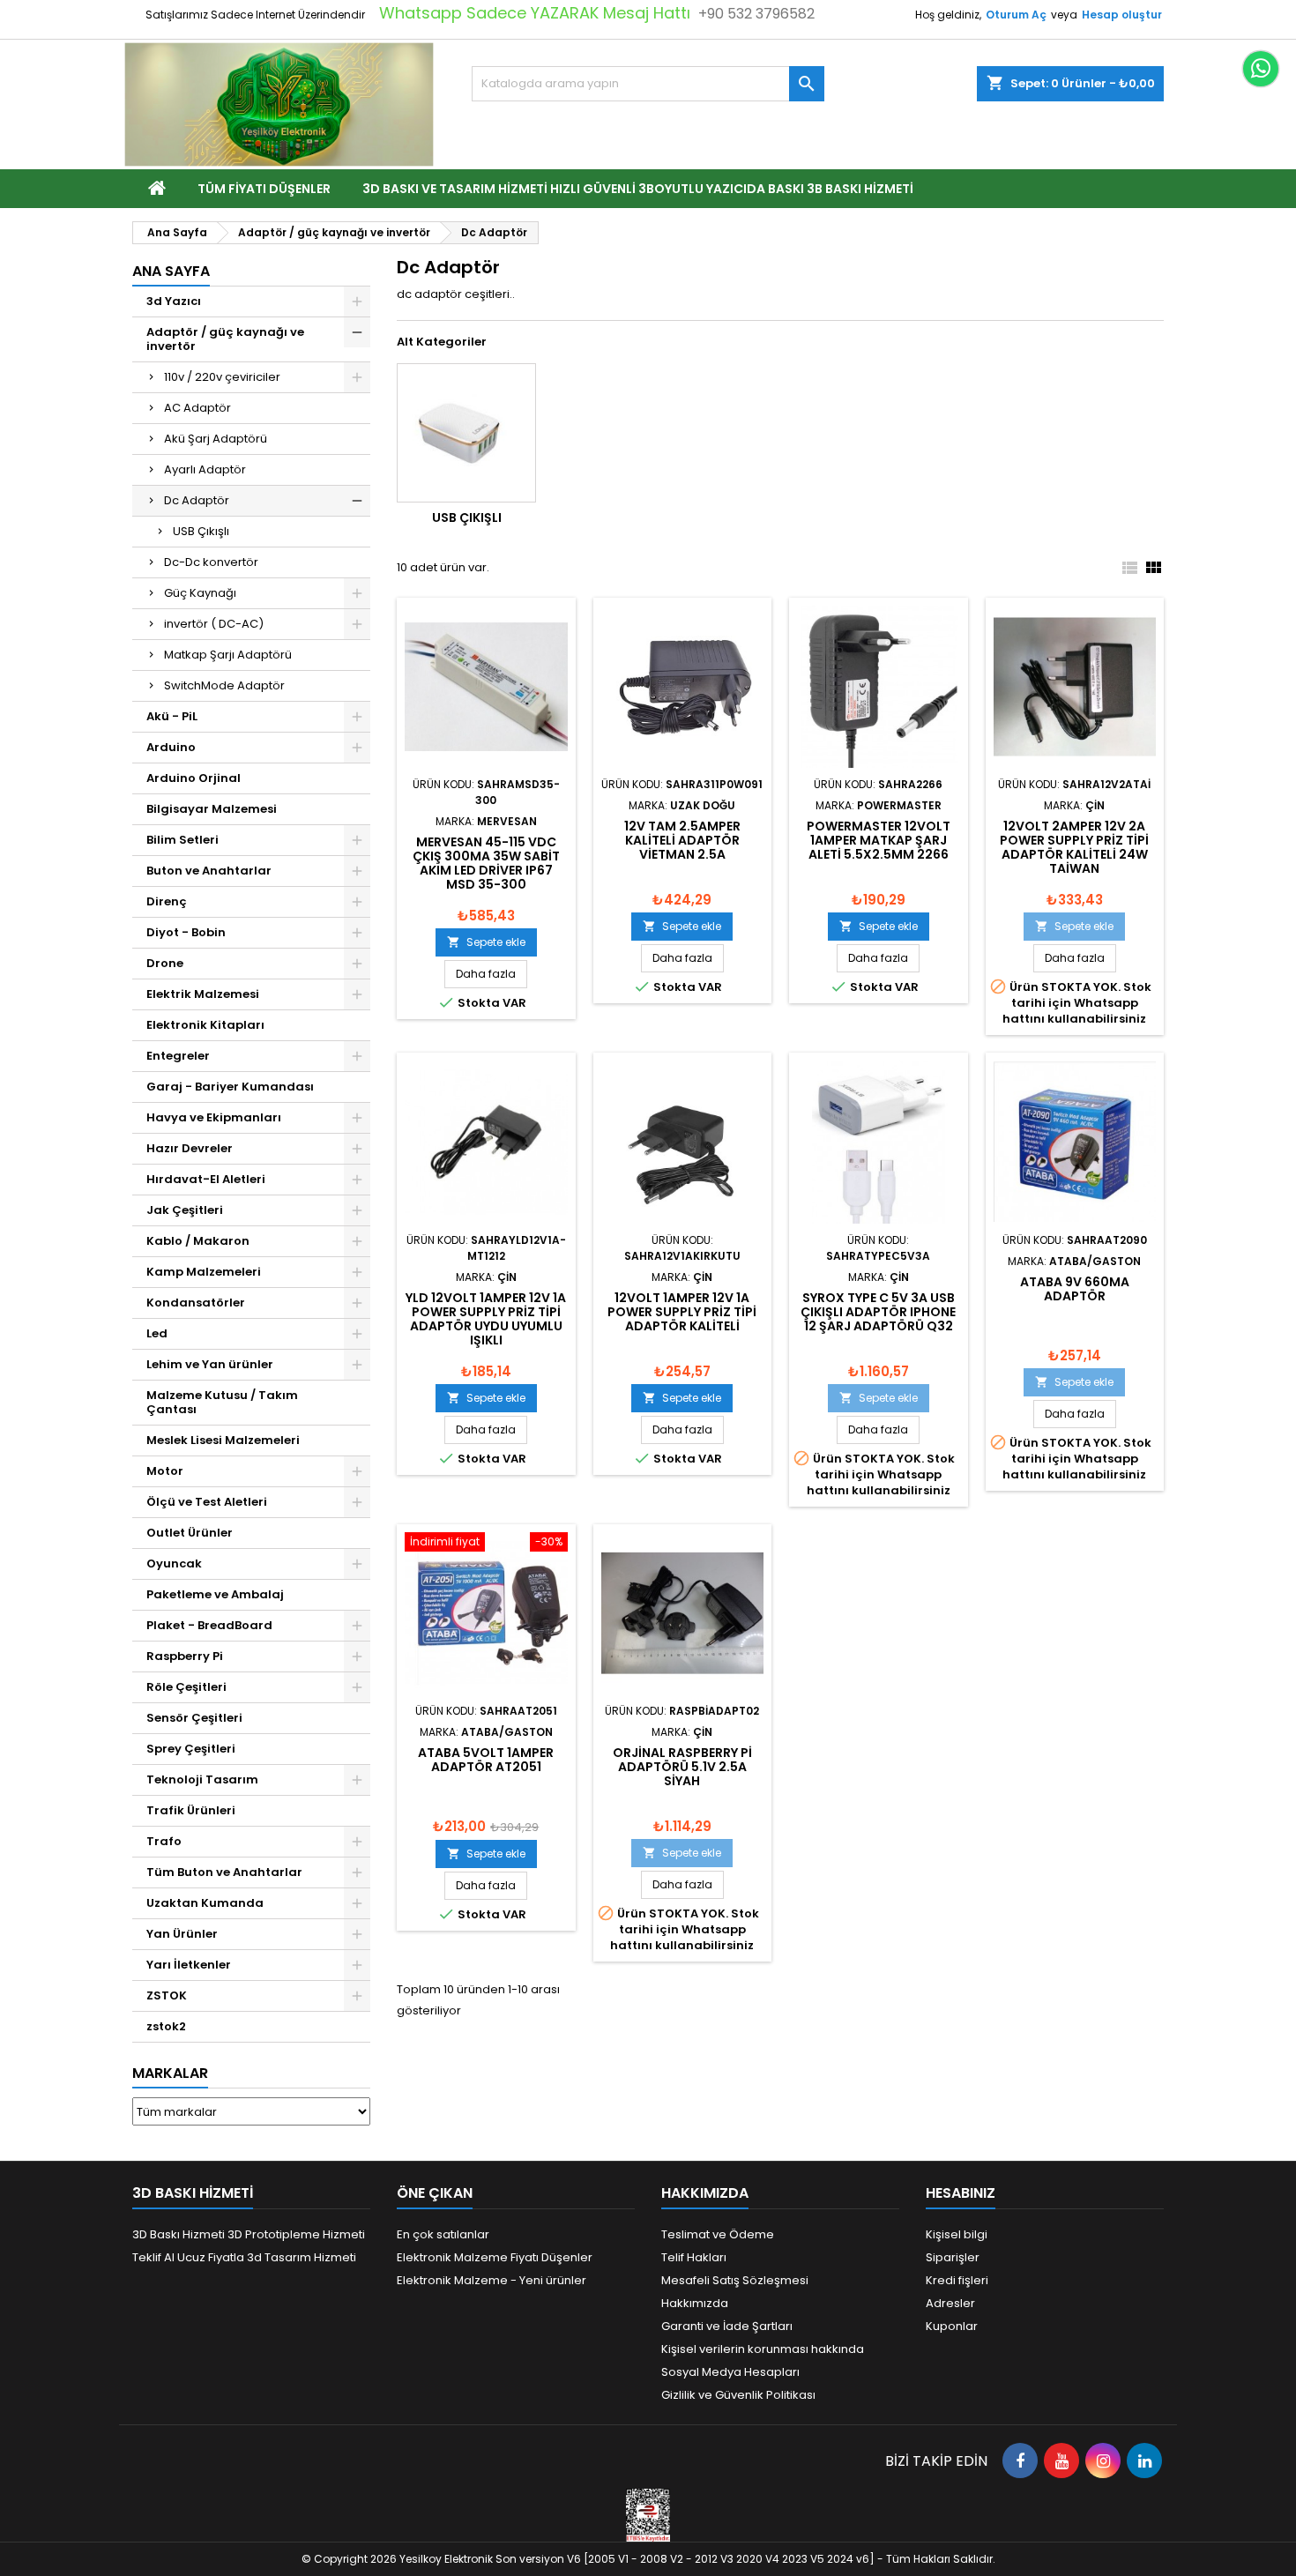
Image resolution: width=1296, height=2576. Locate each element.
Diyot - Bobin (186, 932)
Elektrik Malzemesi (203, 994)
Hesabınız (961, 2193)
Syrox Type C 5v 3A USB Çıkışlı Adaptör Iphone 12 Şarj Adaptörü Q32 (878, 1312)
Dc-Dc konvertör (211, 562)
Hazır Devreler (190, 1148)
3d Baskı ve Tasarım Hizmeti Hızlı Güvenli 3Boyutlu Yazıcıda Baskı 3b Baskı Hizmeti (638, 189)
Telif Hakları (694, 2257)
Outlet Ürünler (190, 1533)
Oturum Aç (1016, 15)
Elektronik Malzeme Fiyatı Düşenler (495, 2257)
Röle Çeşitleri (186, 1687)
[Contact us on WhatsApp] (1261, 69)
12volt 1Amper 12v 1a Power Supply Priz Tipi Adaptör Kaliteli (682, 1312)
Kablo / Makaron (198, 1241)
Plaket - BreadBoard (209, 1625)
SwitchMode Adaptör (224, 685)
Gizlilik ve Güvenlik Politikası (738, 2395)
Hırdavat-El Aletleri (206, 1179)
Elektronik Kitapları (205, 1025)
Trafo (164, 1841)
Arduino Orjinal (194, 778)
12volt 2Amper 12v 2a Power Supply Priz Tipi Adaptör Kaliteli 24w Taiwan (1074, 847)
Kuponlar (952, 2326)
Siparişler (953, 2257)
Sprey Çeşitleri (191, 1749)
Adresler (950, 2303)
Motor (165, 1471)
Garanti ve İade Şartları (727, 2326)
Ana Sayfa (171, 271)
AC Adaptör (197, 408)
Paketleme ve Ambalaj (215, 1594)
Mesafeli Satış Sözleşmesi (735, 2280)
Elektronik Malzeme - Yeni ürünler (492, 2280)
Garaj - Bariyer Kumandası (230, 1087)
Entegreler (178, 1056)
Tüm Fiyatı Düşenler (264, 189)
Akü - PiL (172, 716)
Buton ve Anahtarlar (209, 871)
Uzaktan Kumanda (205, 1903)
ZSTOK (167, 1995)
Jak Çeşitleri (185, 1210)
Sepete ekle (486, 942)
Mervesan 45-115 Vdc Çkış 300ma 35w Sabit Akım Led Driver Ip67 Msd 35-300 (486, 863)
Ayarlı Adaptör (205, 469)
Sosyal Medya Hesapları (730, 2372)
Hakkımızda (695, 2303)
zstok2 (166, 2026)
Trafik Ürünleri (191, 1810)
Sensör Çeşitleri (194, 1718)
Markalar (170, 2073)
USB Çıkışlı (201, 531)
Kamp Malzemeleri (204, 1272)
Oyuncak (174, 1563)
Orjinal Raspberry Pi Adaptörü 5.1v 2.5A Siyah (682, 1767)
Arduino (171, 747)
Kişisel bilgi (957, 2234)
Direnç (167, 901)
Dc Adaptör (197, 500)
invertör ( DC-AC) (214, 624)
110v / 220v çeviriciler (222, 377)
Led (157, 1333)
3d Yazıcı (174, 301)
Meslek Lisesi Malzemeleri (223, 1440)
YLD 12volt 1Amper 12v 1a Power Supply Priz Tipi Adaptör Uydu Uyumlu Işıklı (486, 1319)
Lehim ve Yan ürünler (210, 1364)
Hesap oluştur (1122, 15)
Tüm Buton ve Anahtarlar (224, 1872)
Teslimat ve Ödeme (718, 2234)
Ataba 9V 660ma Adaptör (1075, 1289)
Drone (165, 963)
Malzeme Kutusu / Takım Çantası (222, 1402)
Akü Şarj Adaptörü (216, 439)
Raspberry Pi (185, 1656)
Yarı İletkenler (189, 1965)
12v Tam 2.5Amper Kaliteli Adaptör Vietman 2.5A (682, 840)
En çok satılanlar (443, 2234)
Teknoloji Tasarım (202, 1779)
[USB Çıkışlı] (466, 433)
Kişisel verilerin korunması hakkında (763, 2349)
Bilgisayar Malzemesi (212, 809)
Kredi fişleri (957, 2280)
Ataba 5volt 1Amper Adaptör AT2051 (486, 1760)
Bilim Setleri (182, 840)
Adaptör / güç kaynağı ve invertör (225, 339)
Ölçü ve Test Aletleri (207, 1502)
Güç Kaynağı (200, 593)
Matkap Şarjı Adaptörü (228, 655)
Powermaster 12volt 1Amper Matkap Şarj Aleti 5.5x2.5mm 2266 (879, 840)
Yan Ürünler (182, 1934)
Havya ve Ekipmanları (214, 1117)
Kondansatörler (196, 1303)
